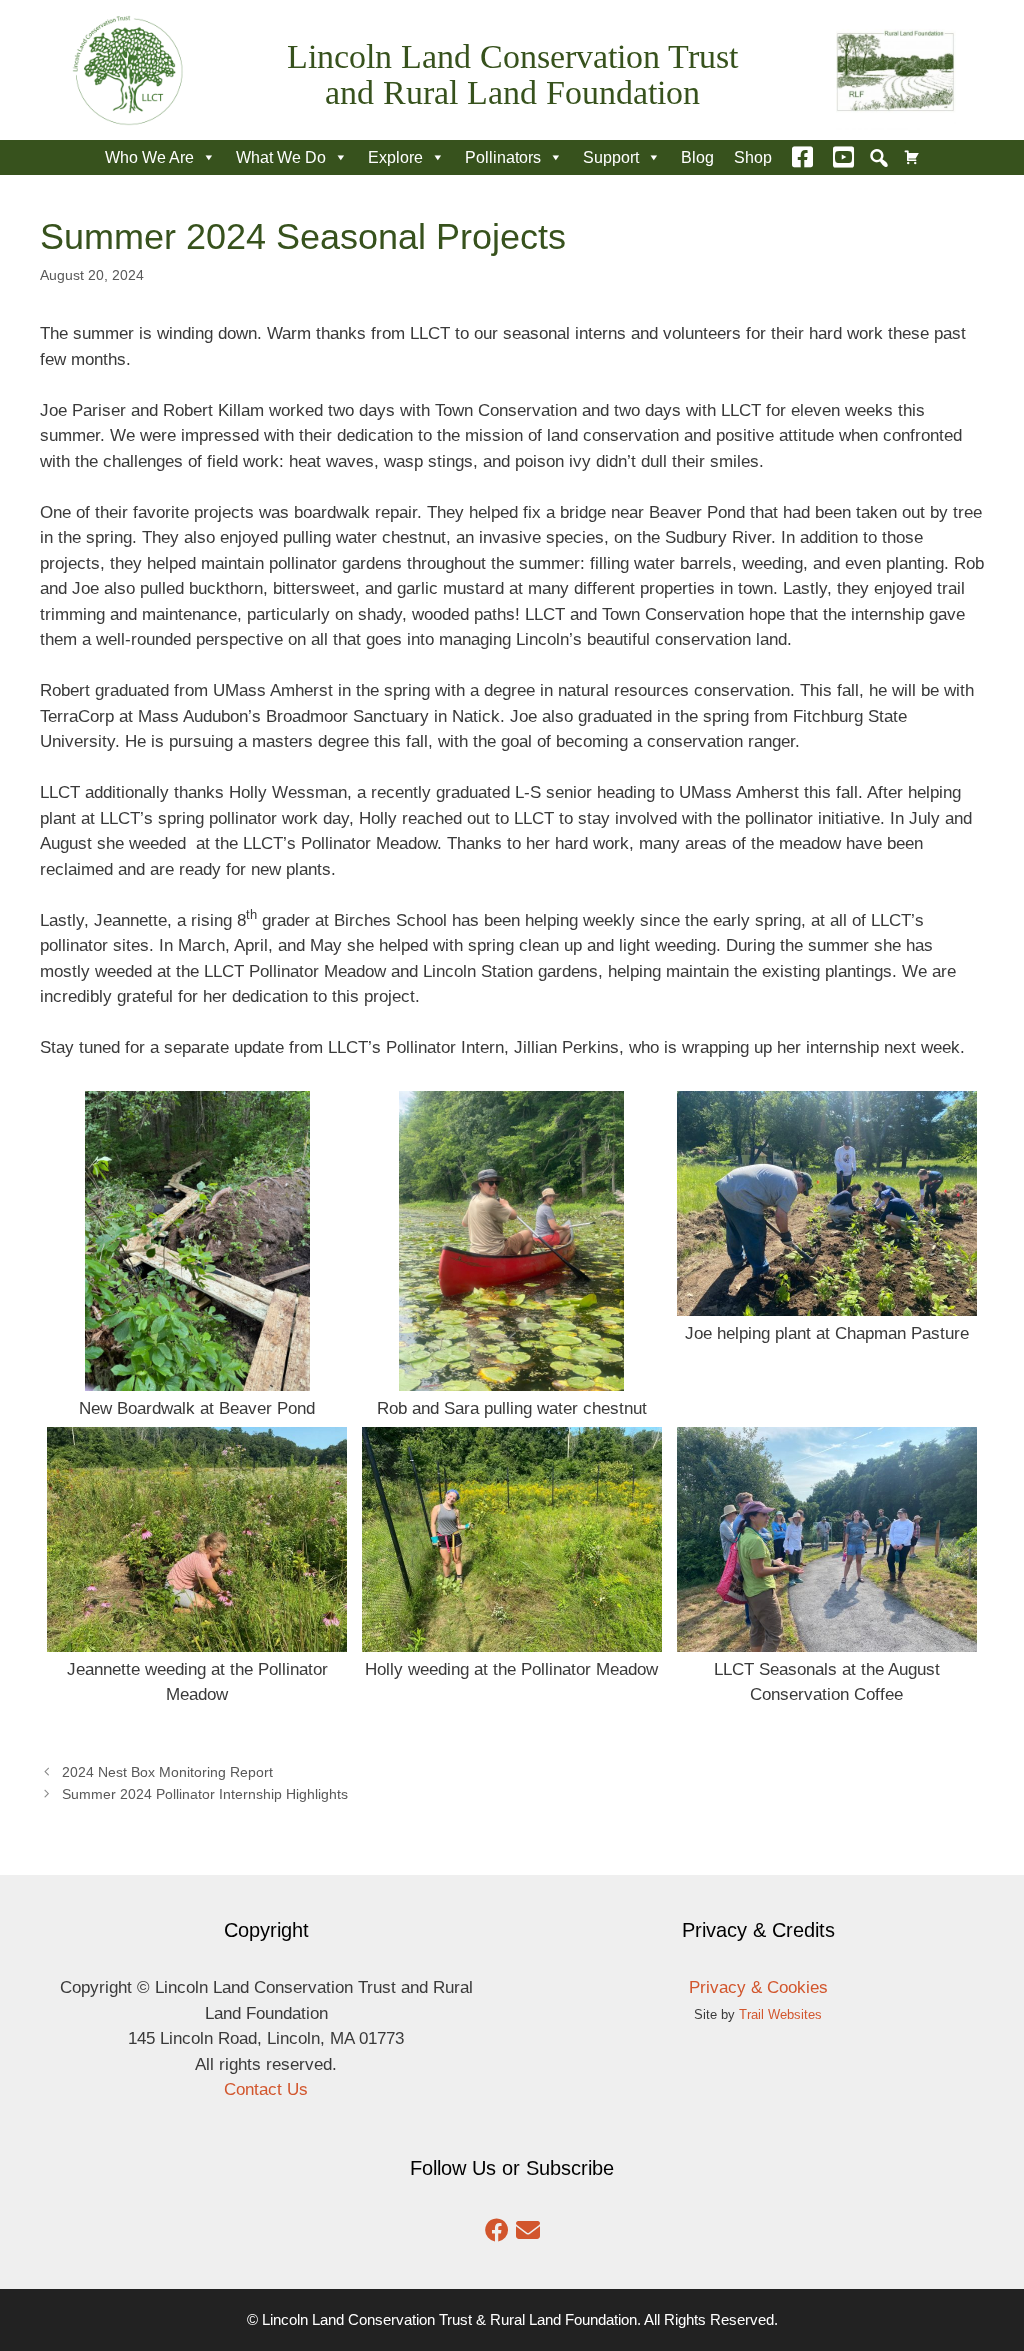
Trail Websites (780, 2014)
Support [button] (611, 157)
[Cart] (912, 157)
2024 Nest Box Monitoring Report (167, 1772)
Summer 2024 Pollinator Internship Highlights (205, 1794)
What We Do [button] (281, 157)
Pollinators (503, 157)
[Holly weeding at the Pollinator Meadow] (512, 1638)
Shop (753, 157)
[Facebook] (802, 157)
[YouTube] (843, 157)
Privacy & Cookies (758, 1987)
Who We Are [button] (149, 157)
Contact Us (266, 2089)
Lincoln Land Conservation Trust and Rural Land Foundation (512, 74)
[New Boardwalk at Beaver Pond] (197, 1378)
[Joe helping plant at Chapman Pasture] (827, 1303)
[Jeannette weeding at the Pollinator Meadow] (197, 1638)
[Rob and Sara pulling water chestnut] (511, 1378)
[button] (879, 158)
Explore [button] (395, 157)
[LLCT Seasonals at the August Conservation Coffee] (827, 1638)
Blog (697, 157)
